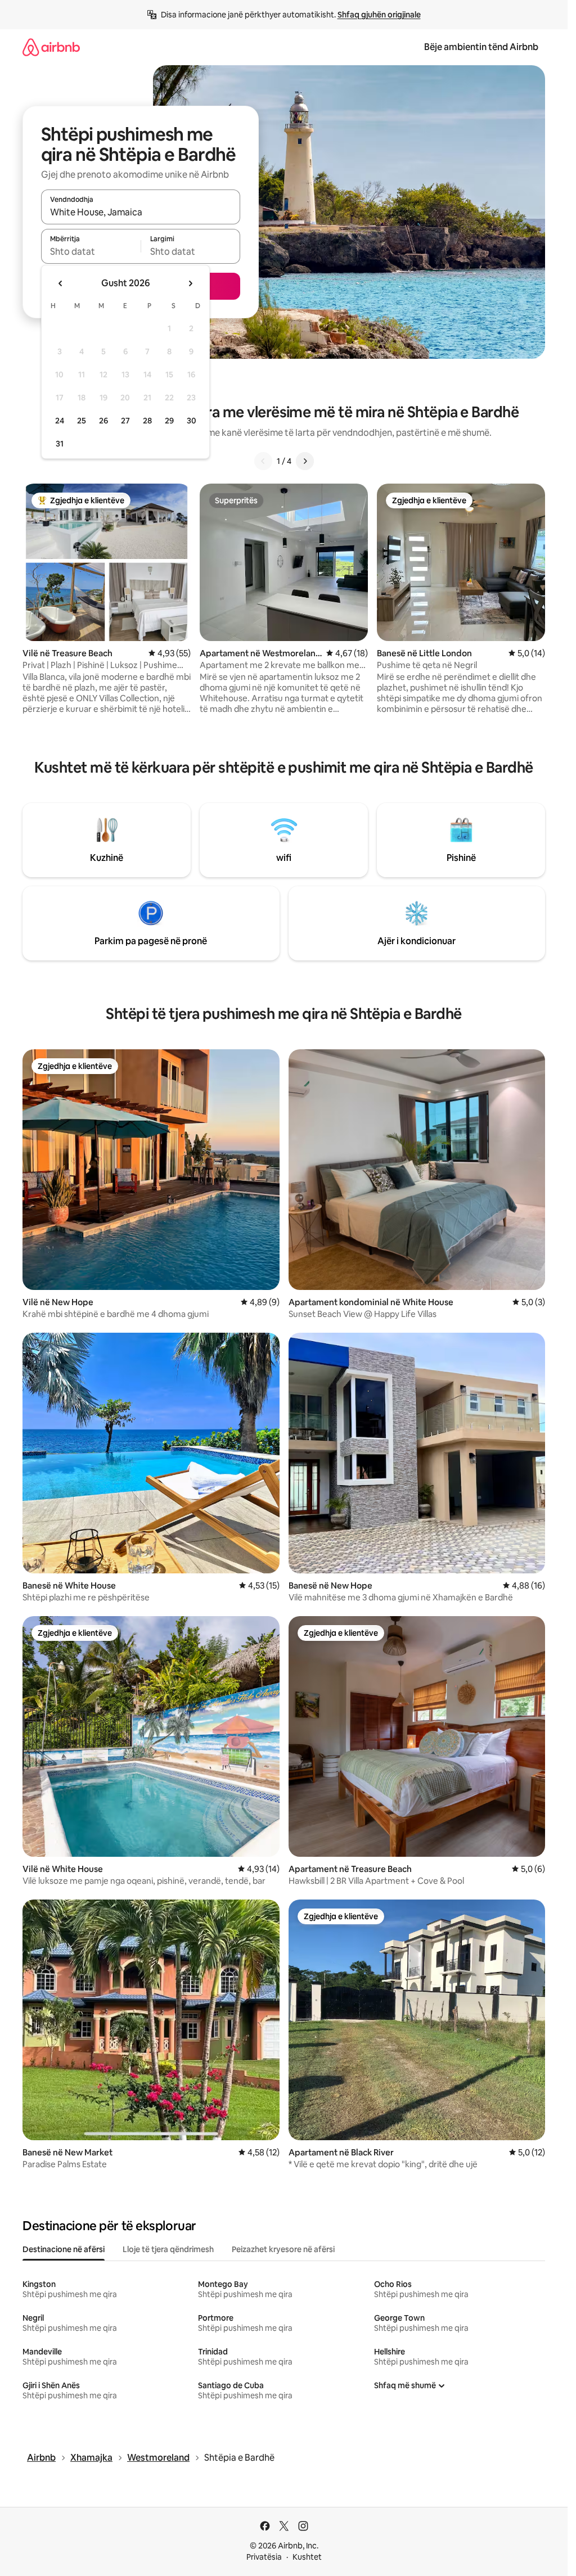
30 (192, 421)
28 (147, 421)
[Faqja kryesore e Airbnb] (51, 47)
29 (169, 421)
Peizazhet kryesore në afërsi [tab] (283, 2249)
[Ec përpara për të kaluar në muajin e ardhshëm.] (190, 283)
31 (60, 444)
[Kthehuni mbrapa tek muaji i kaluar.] (61, 283)
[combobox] (141, 212)
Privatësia (264, 2557)
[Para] (305, 461)
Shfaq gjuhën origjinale (379, 15)
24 (60, 421)
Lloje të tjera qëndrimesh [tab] (168, 2249)
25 (82, 421)
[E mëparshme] (263, 461)
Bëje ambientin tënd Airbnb (481, 47)
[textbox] (91, 251)
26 (103, 421)
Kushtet (307, 2557)
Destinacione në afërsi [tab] (64, 2249)
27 (125, 421)
